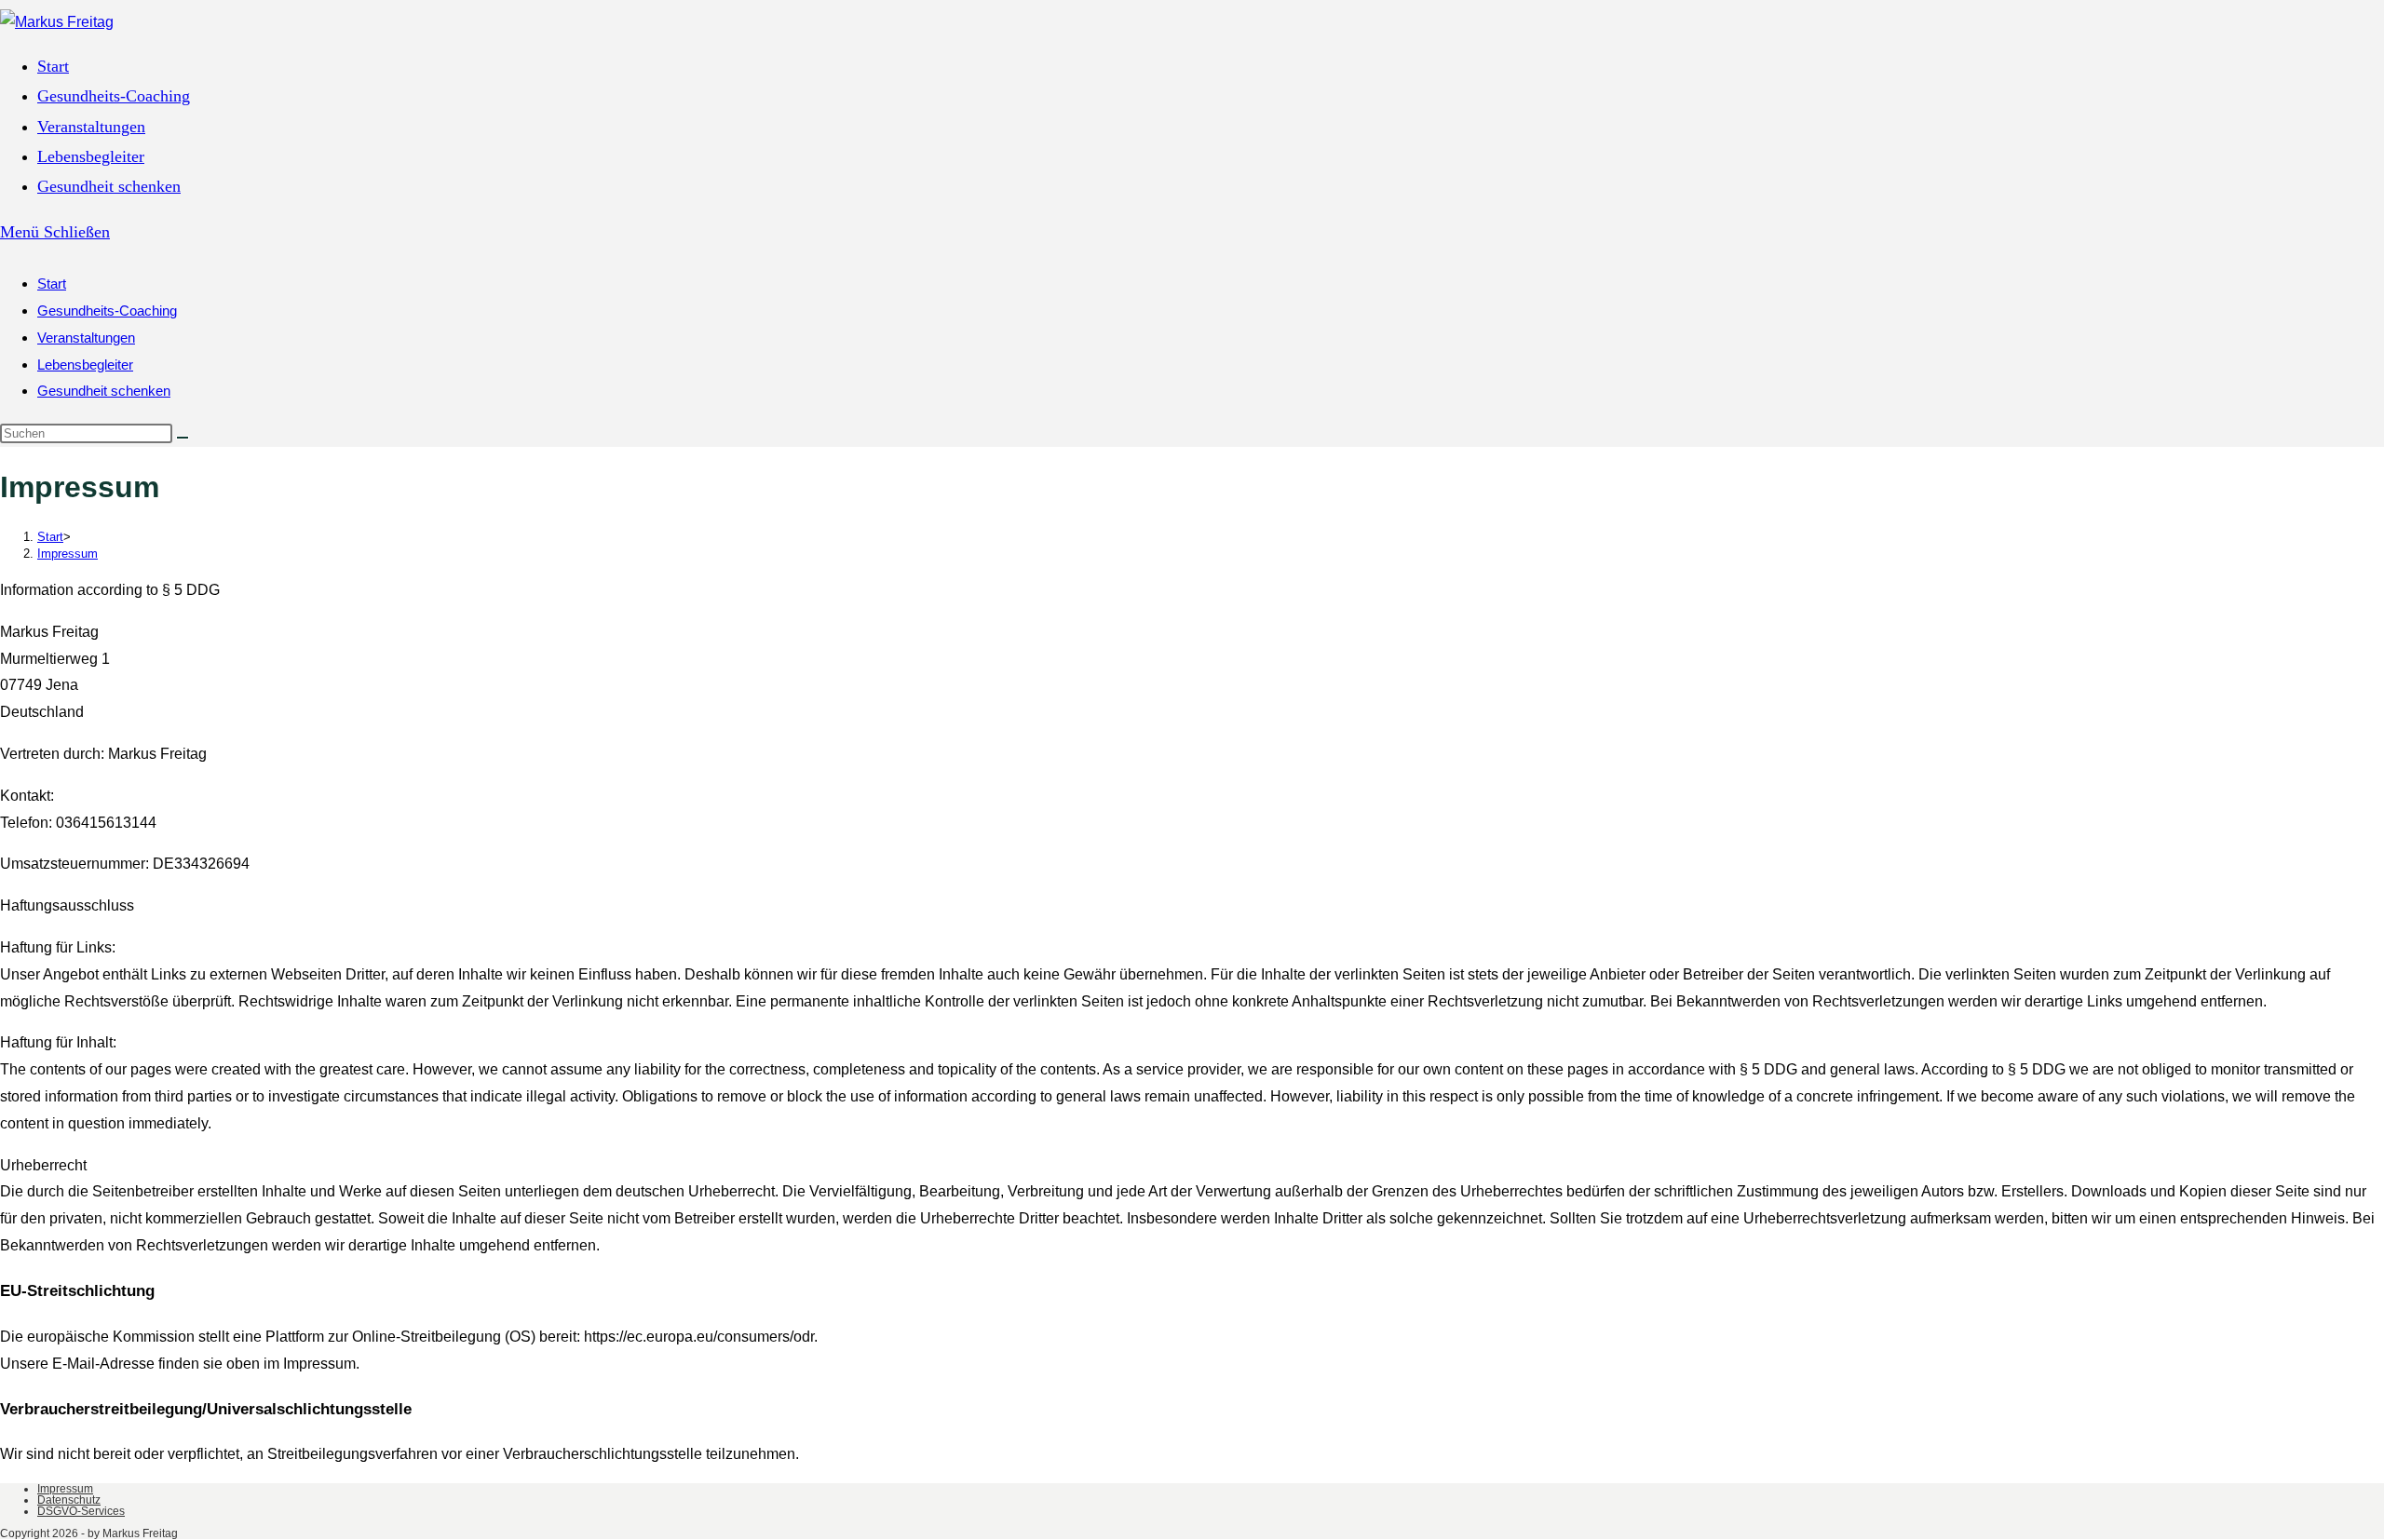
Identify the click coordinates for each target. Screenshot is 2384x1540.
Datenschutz (69, 1500)
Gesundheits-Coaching (107, 311)
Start (52, 284)
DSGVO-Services (81, 1511)
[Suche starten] (183, 438)
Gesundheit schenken (104, 391)
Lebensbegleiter (85, 365)
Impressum (68, 554)
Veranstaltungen (86, 338)
